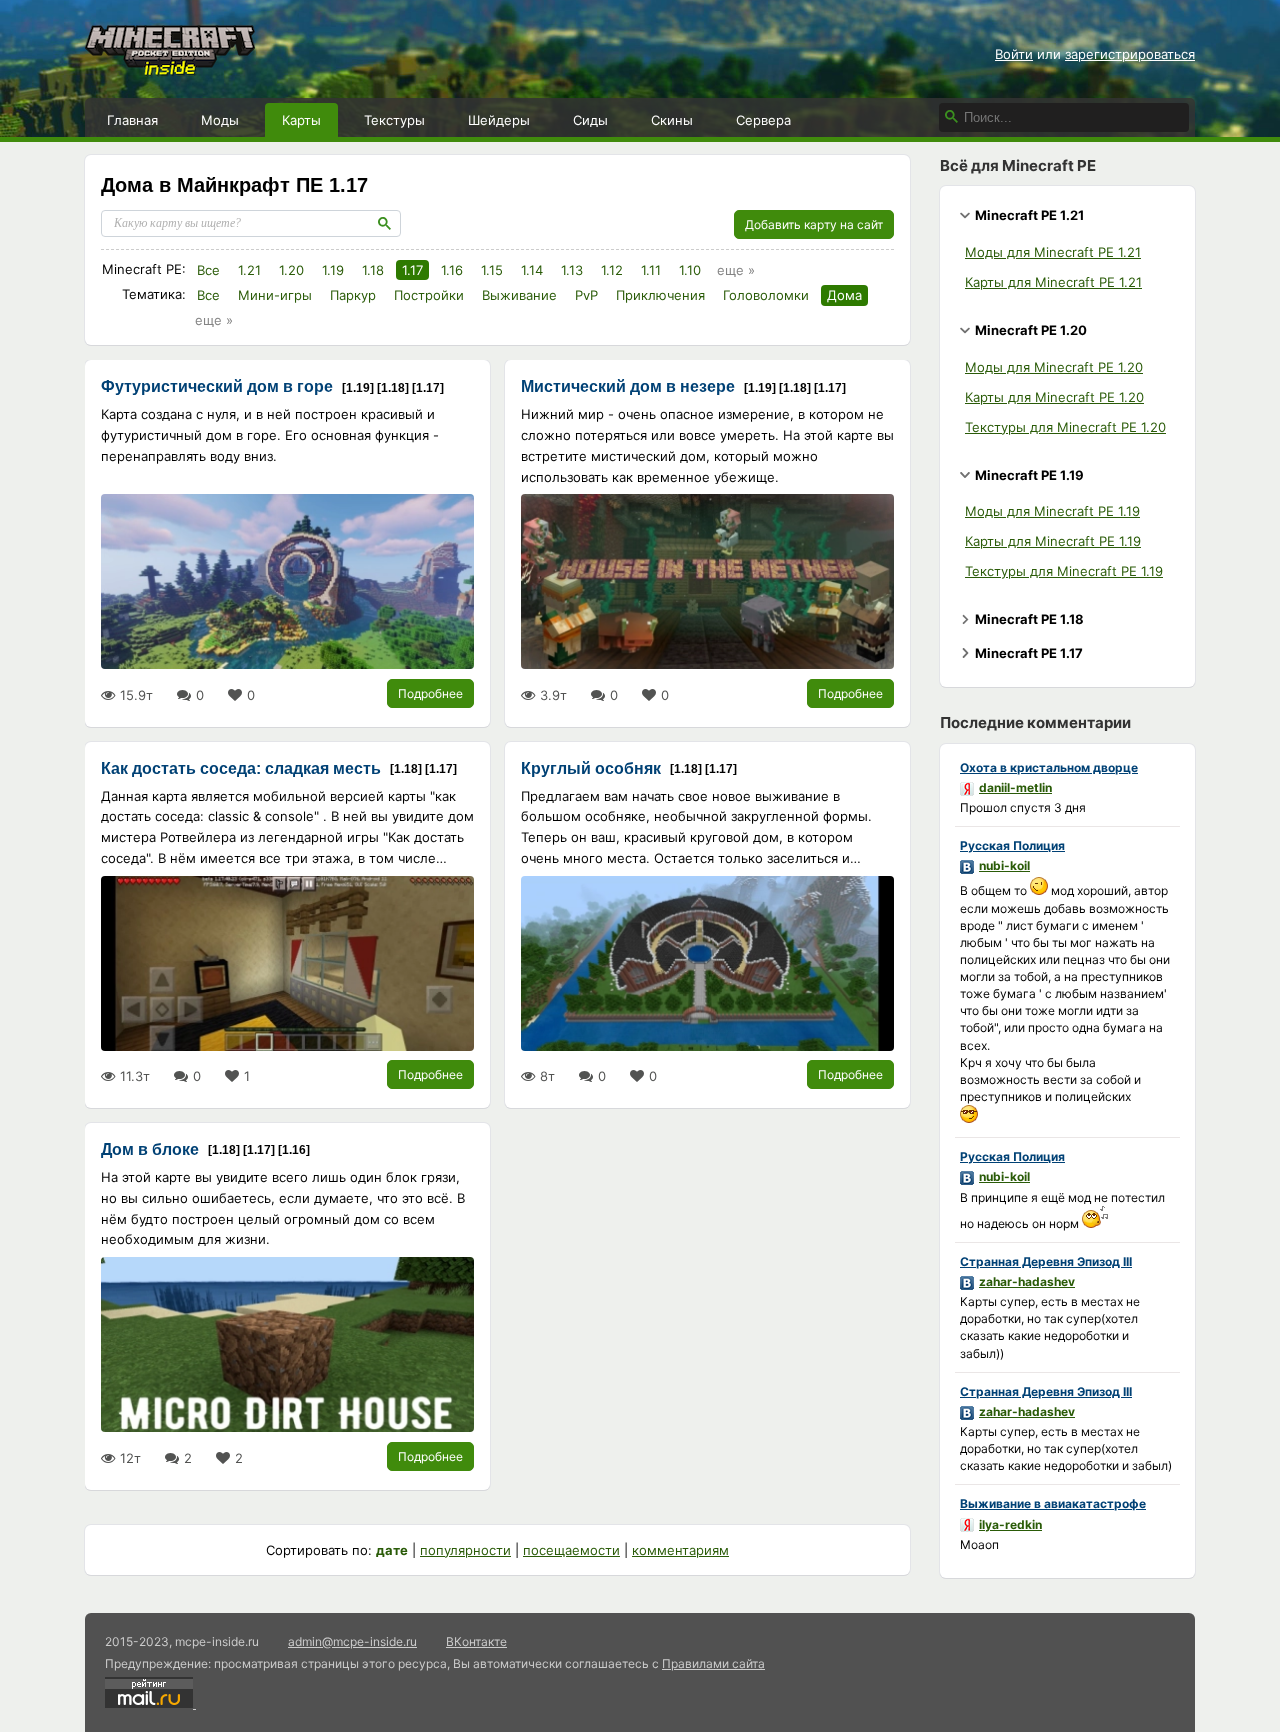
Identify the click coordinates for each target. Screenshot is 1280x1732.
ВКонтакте (476, 1641)
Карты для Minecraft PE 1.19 (1053, 541)
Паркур (353, 295)
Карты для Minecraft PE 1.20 (1054, 397)
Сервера (763, 120)
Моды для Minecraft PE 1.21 (1053, 252)
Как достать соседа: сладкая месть (241, 768)
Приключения (660, 295)
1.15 (492, 270)
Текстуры (394, 120)
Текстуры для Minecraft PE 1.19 (1064, 571)
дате (392, 1550)
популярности (465, 1550)
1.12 (612, 270)
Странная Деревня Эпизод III (1046, 1261)
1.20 (291, 270)
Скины (672, 120)
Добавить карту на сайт (814, 224)
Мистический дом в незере (628, 386)
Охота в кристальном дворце (1049, 767)
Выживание (519, 295)
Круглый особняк (591, 768)
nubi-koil (1004, 865)
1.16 (452, 270)
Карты (301, 120)
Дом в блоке (150, 1149)
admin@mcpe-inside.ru (352, 1641)
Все (208, 270)
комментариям (680, 1550)
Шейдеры (499, 120)
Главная (132, 120)
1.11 (651, 270)
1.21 (249, 270)
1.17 (412, 270)
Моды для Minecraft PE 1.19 (1052, 511)
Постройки (429, 295)
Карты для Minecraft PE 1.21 (1053, 282)
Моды (220, 120)
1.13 (572, 270)
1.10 (690, 270)
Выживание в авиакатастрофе (1053, 1503)
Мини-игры (275, 295)
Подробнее (430, 693)
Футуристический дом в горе (217, 386)
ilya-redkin (1010, 1524)
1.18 (373, 270)
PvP (586, 295)
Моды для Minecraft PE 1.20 (1054, 367)
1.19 (333, 270)
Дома (844, 295)
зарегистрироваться (1130, 54)
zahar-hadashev (1027, 1281)
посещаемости (571, 1550)
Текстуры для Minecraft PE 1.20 (1065, 427)
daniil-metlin (1015, 787)
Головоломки (766, 295)
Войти (1014, 54)
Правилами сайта (713, 1663)
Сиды (590, 120)
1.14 (532, 270)
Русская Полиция (1012, 845)
